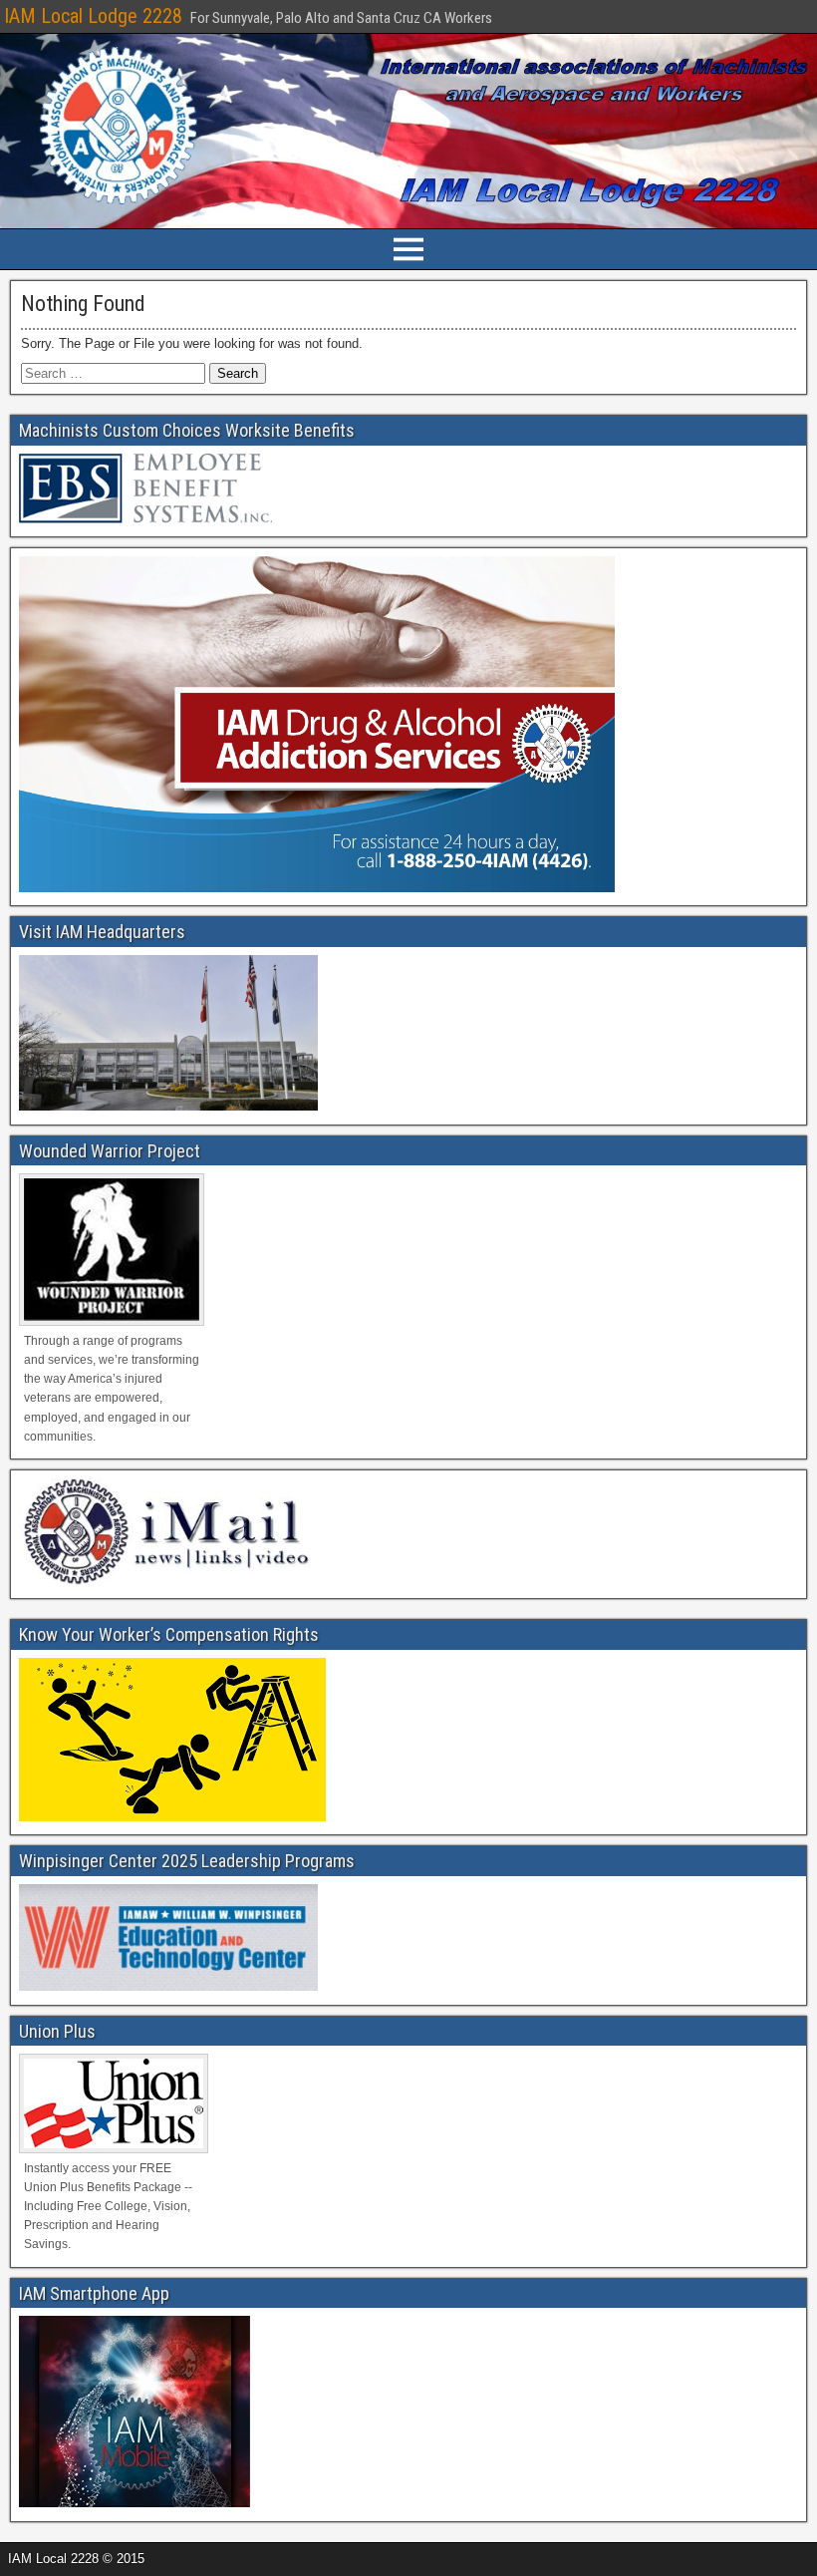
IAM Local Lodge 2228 (93, 16)
